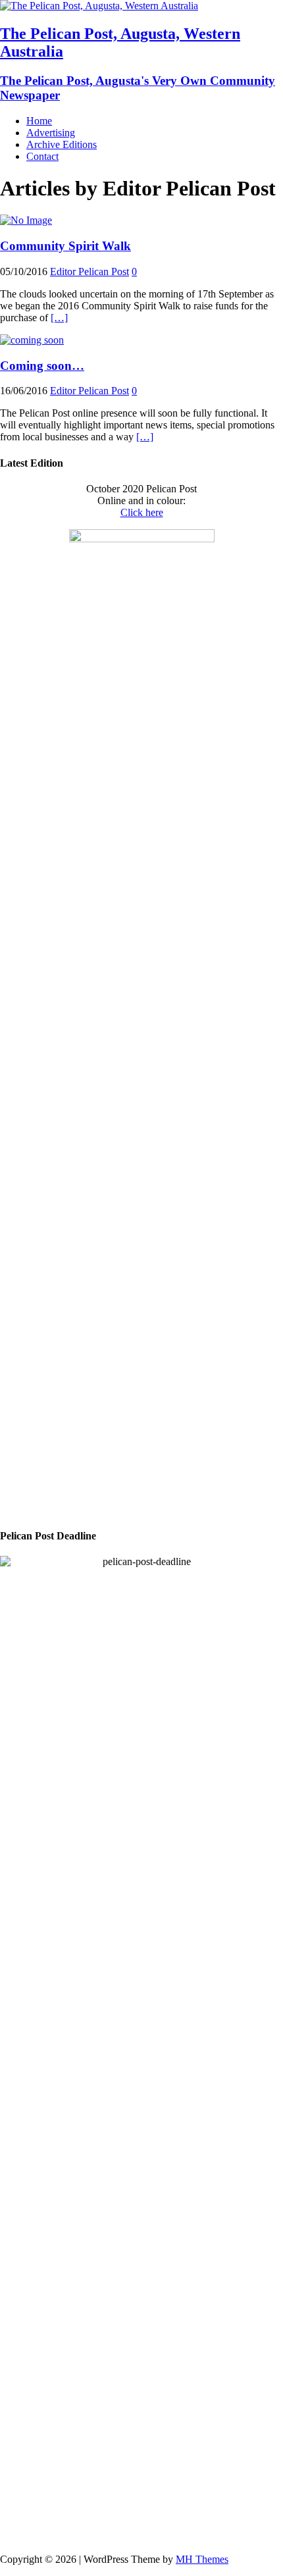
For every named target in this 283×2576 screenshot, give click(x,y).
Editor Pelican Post (90, 271)
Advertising (51, 133)
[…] (59, 318)
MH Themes (202, 2559)
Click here (142, 512)
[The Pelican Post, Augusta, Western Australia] (99, 6)
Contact (42, 156)
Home (39, 121)
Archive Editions (62, 144)
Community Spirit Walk (65, 246)
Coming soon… (42, 366)
